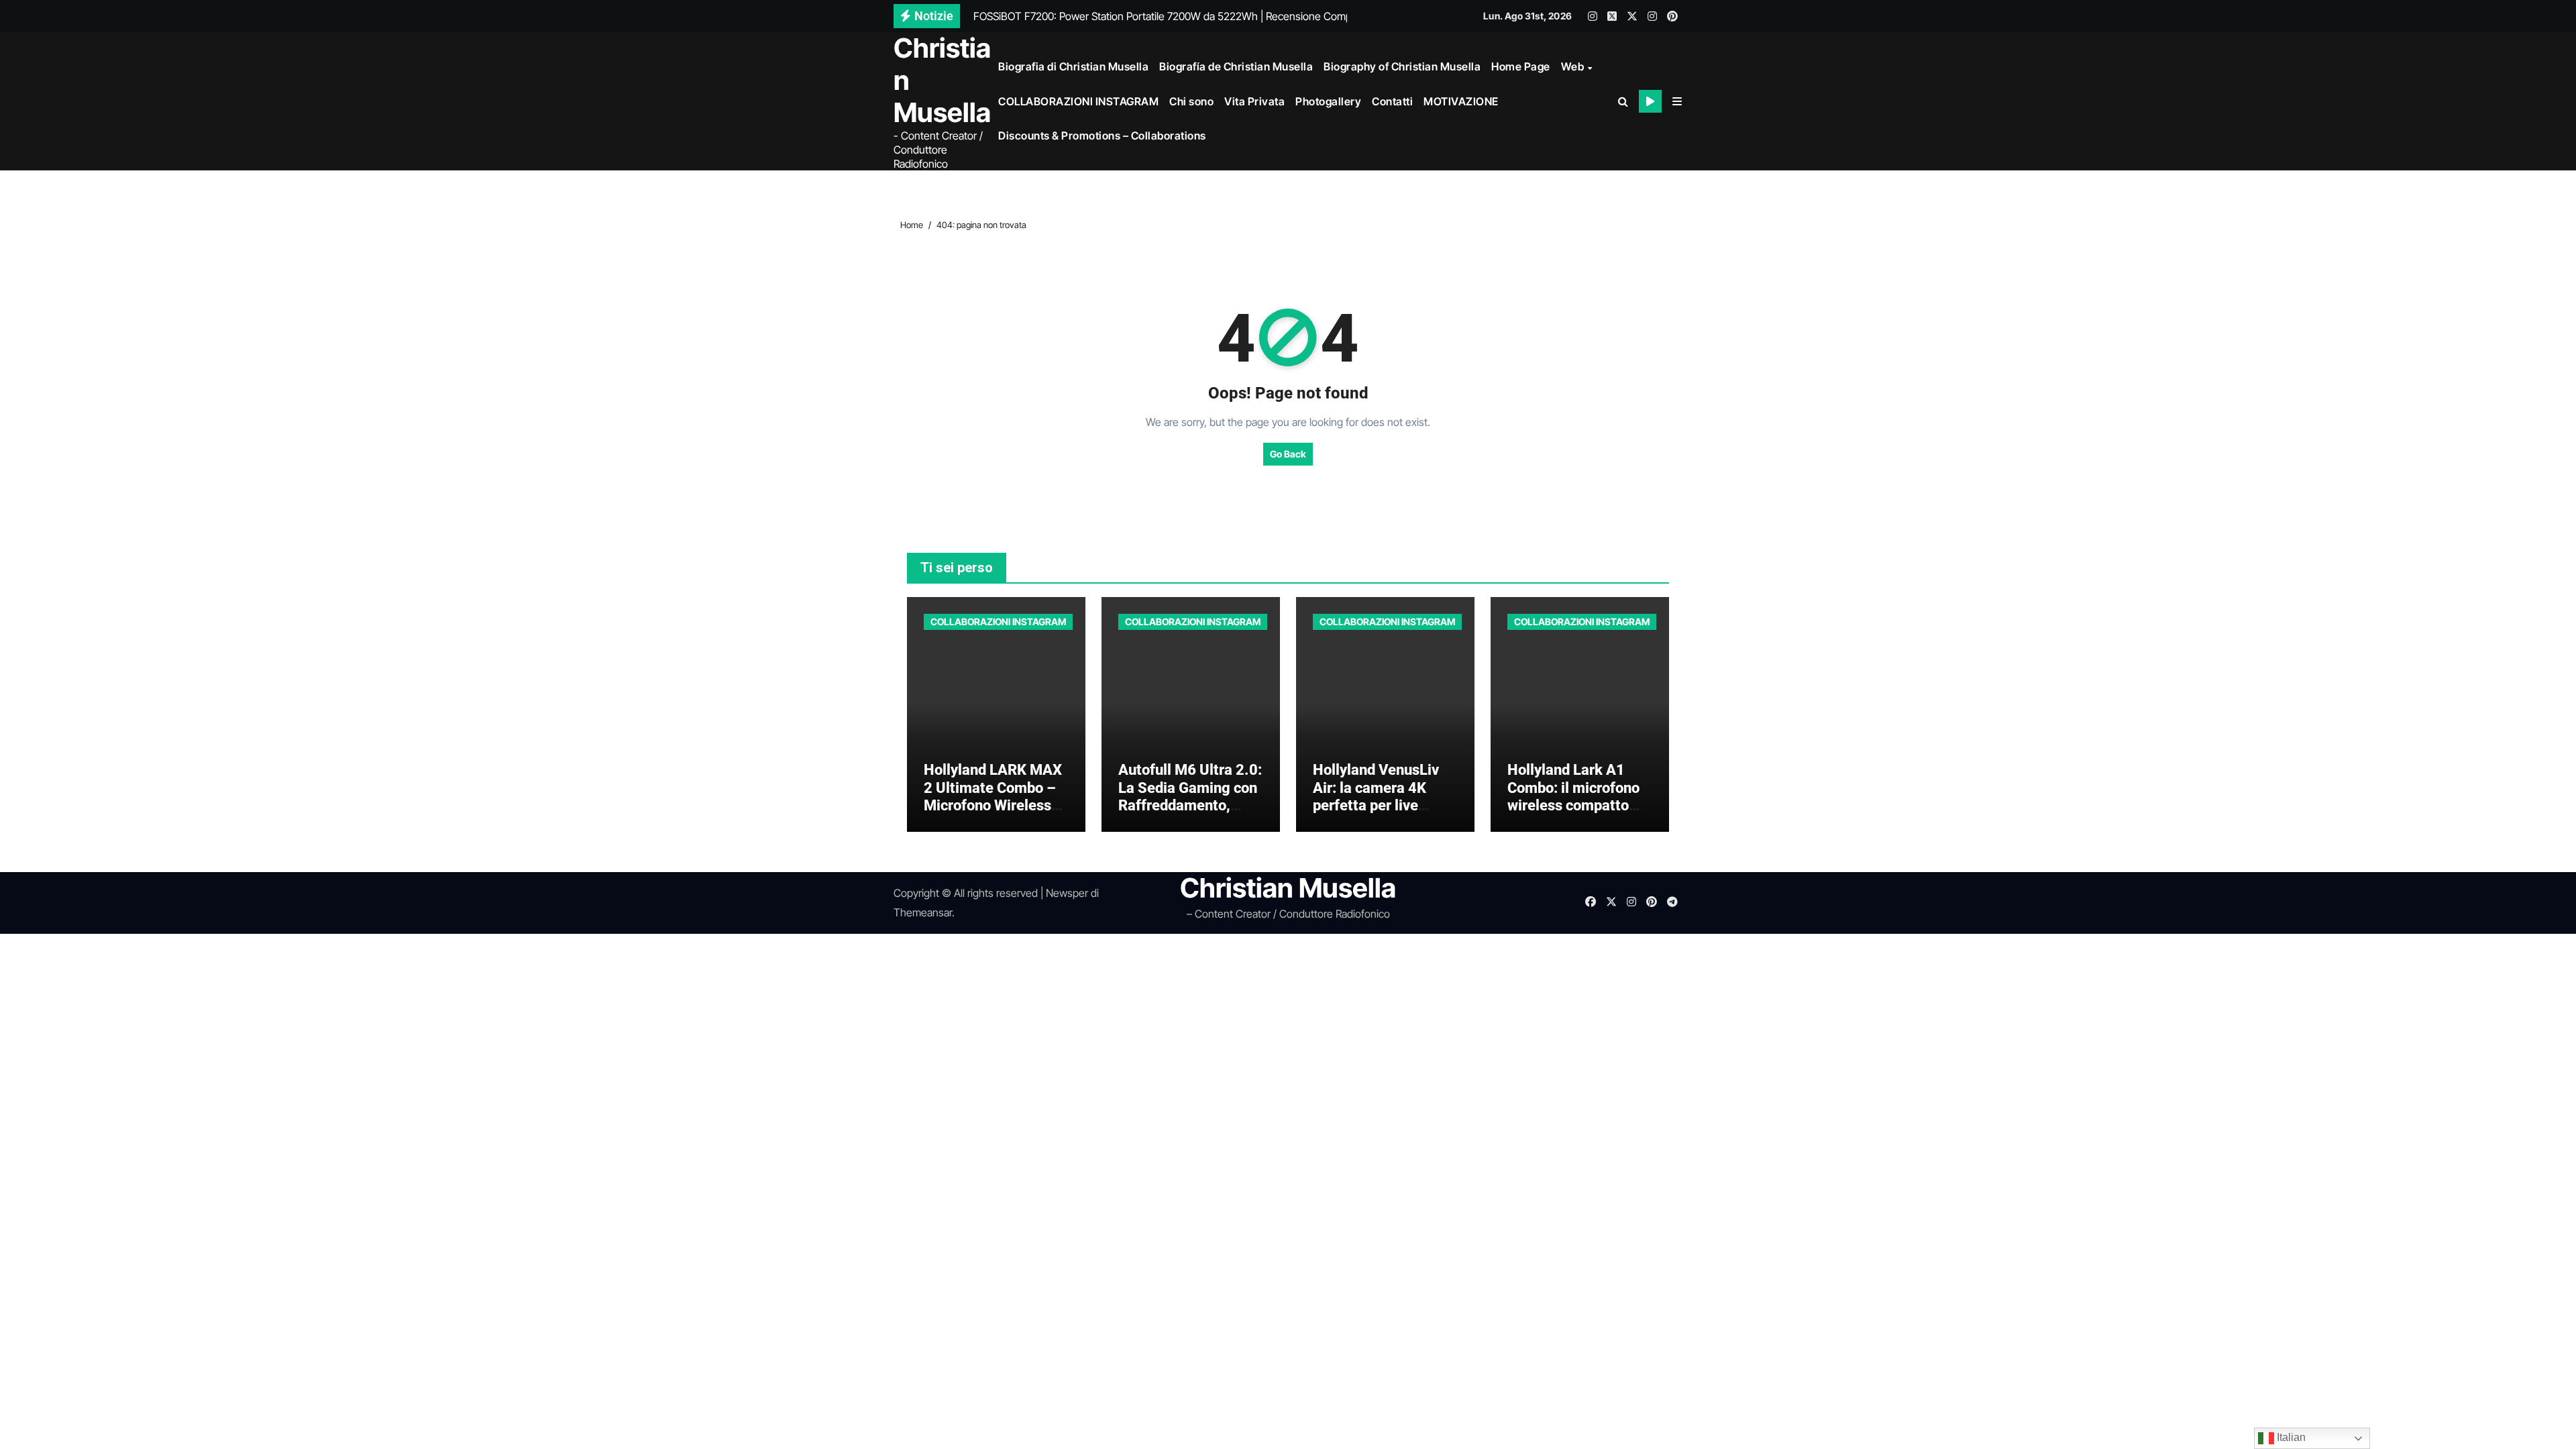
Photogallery (1328, 101)
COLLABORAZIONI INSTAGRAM (1078, 101)
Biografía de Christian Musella (1236, 66)
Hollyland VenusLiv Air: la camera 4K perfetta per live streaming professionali (1376, 805)
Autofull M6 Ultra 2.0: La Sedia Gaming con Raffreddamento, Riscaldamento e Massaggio (1190, 805)
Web (1574, 66)
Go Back (1288, 454)
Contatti (1392, 101)
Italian (2290, 1437)
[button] (1677, 101)
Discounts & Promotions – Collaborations (1102, 136)
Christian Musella (1288, 888)
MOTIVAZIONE (1461, 101)
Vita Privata (1254, 101)
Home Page (1521, 66)
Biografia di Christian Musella (1073, 66)
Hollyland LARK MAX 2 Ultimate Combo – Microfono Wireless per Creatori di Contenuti (993, 805)
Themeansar (923, 912)
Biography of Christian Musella (1402, 66)
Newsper (1067, 893)
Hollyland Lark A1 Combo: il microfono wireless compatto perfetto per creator (1573, 796)
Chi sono (1191, 101)
